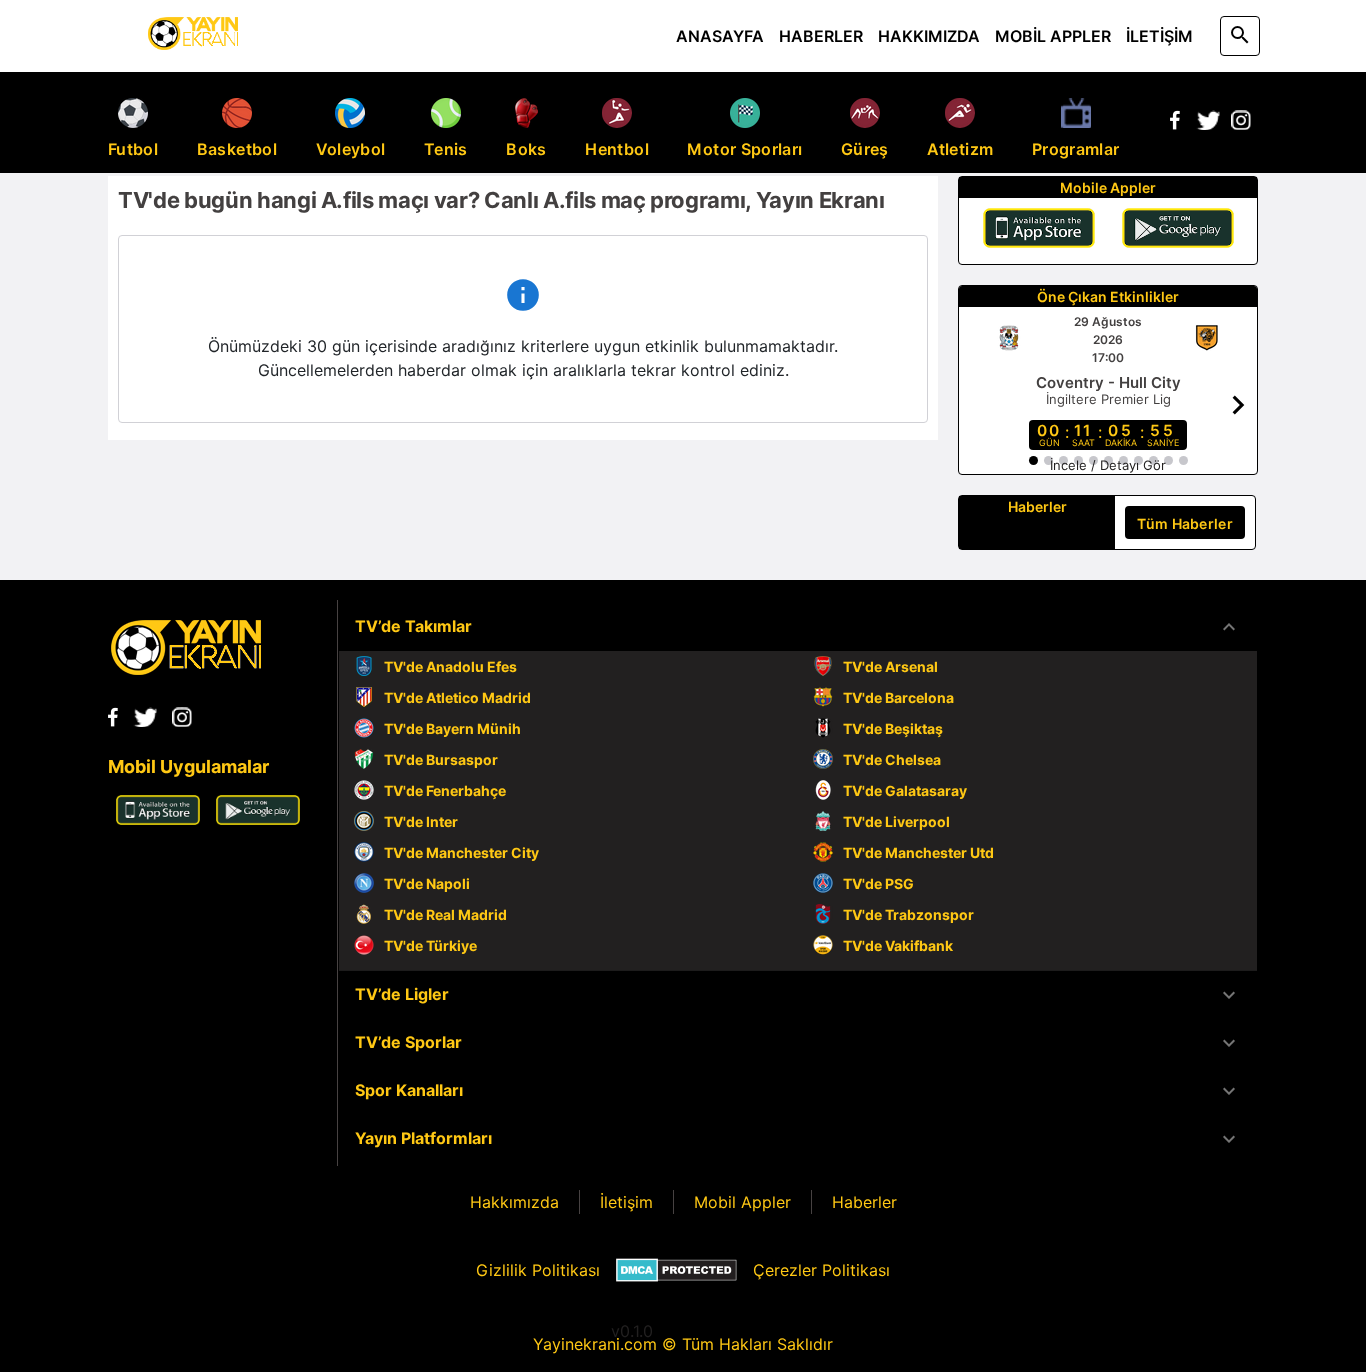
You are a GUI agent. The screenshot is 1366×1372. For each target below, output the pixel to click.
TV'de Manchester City (461, 852)
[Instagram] (1241, 124)
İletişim (626, 1202)
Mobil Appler (742, 1202)
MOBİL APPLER (1053, 36)
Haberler (864, 1202)
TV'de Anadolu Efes (450, 666)
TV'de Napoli (427, 883)
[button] (798, 627)
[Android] (1178, 231)
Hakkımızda (514, 1202)
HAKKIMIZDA (929, 36)
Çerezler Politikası (821, 1270)
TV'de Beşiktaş (893, 728)
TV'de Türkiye (430, 945)
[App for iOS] (158, 819)
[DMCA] (676, 1270)
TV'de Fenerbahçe (445, 790)
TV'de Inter (421, 821)
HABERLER (821, 36)
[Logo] (186, 669)
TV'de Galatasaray (905, 790)
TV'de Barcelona (898, 697)
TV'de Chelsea (892, 759)
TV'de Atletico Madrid (457, 697)
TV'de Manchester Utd (918, 852)
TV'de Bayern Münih (452, 728)
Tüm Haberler (1185, 523)
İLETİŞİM (1159, 36)
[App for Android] (258, 819)
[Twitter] (1208, 124)
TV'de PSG (878, 883)
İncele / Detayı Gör (1108, 465)
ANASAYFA (720, 36)
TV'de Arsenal (890, 666)
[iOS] (1039, 231)
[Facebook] (1175, 124)
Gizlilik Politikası (538, 1270)
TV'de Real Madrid (445, 914)
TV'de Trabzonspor (908, 914)
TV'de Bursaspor (441, 759)
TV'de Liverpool (896, 821)
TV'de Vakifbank (898, 945)
